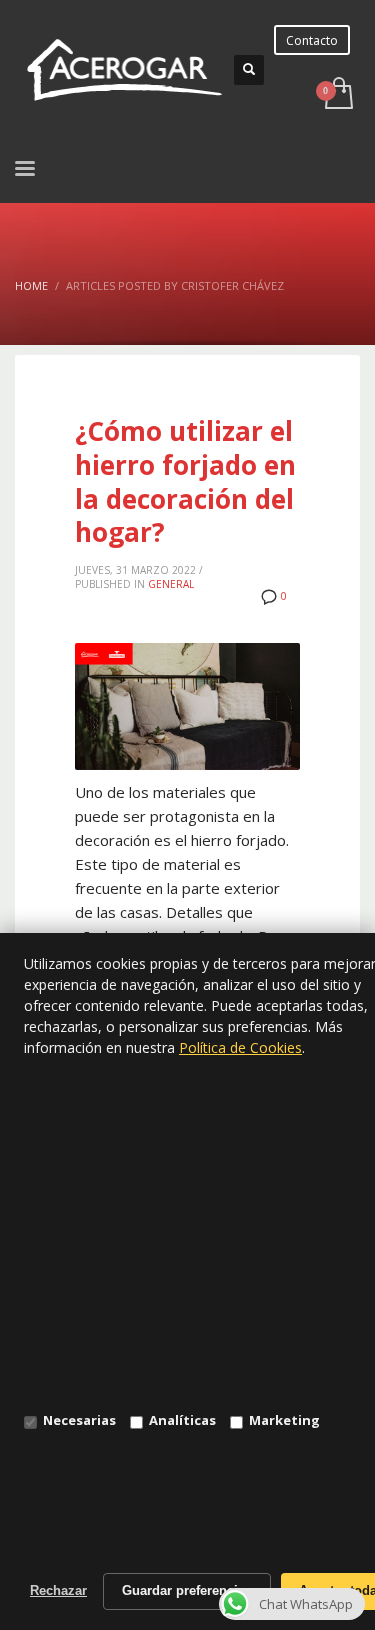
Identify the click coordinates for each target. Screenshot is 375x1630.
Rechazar (58, 1590)
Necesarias (79, 1420)
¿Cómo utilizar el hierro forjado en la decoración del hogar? (185, 481)
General (171, 584)
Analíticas (182, 1420)
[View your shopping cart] (337, 94)
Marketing (284, 1420)
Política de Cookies (240, 1047)
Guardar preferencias (187, 1590)
